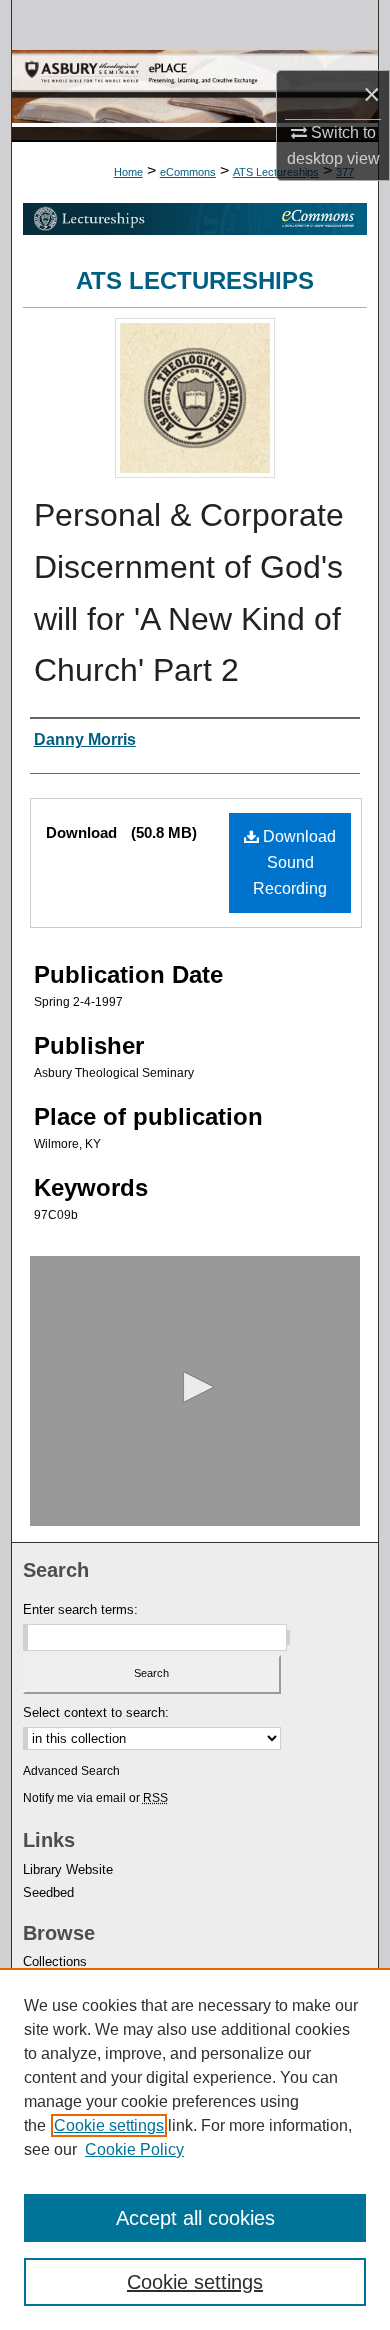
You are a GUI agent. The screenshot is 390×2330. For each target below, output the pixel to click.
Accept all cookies (195, 2218)
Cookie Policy (134, 2149)
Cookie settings (109, 2125)
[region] (195, 2149)
